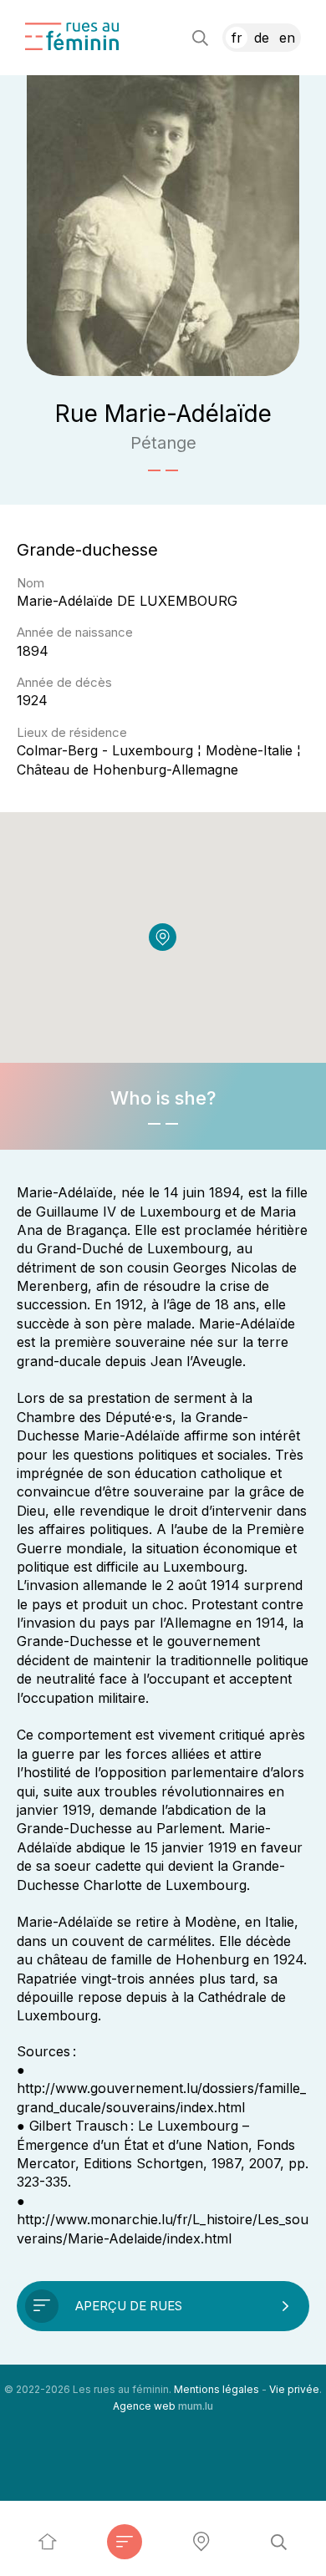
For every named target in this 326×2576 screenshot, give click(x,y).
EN (287, 38)
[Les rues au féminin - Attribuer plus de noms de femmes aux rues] (48, 2542)
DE (262, 38)
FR (237, 38)
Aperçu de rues (129, 2306)
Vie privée (294, 2389)
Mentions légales (216, 2389)
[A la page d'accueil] (72, 36)
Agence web (144, 2406)
